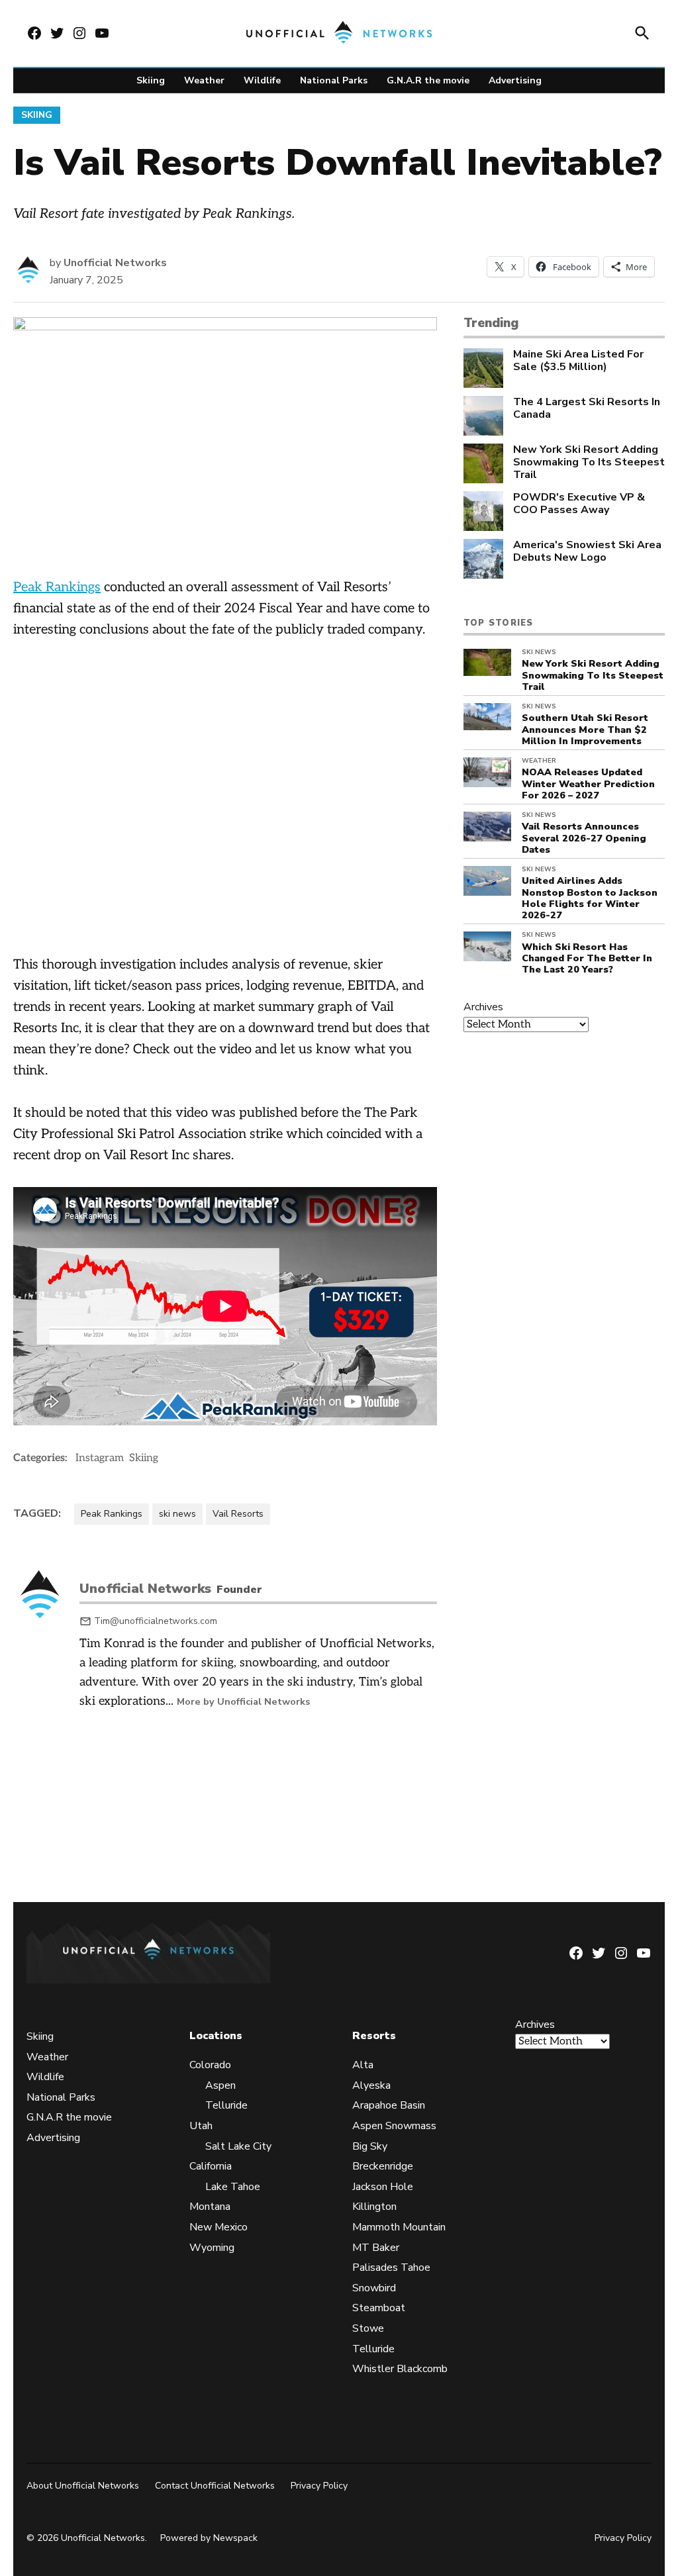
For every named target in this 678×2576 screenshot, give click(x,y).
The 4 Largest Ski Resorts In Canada (587, 408)
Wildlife (262, 80)
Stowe (368, 2328)
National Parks (334, 80)
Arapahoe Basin (389, 2105)
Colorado (210, 2065)
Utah (201, 2126)
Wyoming (212, 2248)
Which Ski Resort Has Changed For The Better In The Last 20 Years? (587, 958)
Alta (363, 2065)
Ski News (539, 652)
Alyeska (371, 2085)
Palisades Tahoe (391, 2267)
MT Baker (376, 2248)
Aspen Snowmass (394, 2126)
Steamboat (379, 2308)
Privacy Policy (319, 2486)
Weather (204, 80)
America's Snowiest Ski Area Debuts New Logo (587, 551)
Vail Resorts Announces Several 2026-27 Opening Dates (584, 838)
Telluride (226, 2105)
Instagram (100, 1458)
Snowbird (374, 2288)
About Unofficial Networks (83, 2486)
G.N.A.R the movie (428, 80)
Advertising (515, 80)
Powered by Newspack (209, 2539)
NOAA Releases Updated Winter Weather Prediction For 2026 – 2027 (588, 784)
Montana (210, 2207)
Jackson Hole (383, 2187)
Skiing (151, 80)
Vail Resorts (238, 1514)
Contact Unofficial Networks (215, 2486)
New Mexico (218, 2227)
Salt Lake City (238, 2146)
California (211, 2166)
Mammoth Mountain (399, 2227)
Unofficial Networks (115, 263)
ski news (177, 1514)
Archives (483, 1007)
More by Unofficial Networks (243, 1701)
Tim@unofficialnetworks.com (156, 1621)
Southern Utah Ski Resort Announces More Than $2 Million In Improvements (585, 729)
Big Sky (370, 2146)
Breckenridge (383, 2166)
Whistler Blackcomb (400, 2369)
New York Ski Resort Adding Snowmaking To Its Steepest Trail (589, 463)
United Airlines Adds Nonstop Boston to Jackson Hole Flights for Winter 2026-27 (590, 898)
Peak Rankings (57, 587)
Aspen (220, 2085)
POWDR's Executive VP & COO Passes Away (579, 504)
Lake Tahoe (233, 2187)
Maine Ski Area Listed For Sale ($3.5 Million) (578, 361)
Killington (374, 2207)
